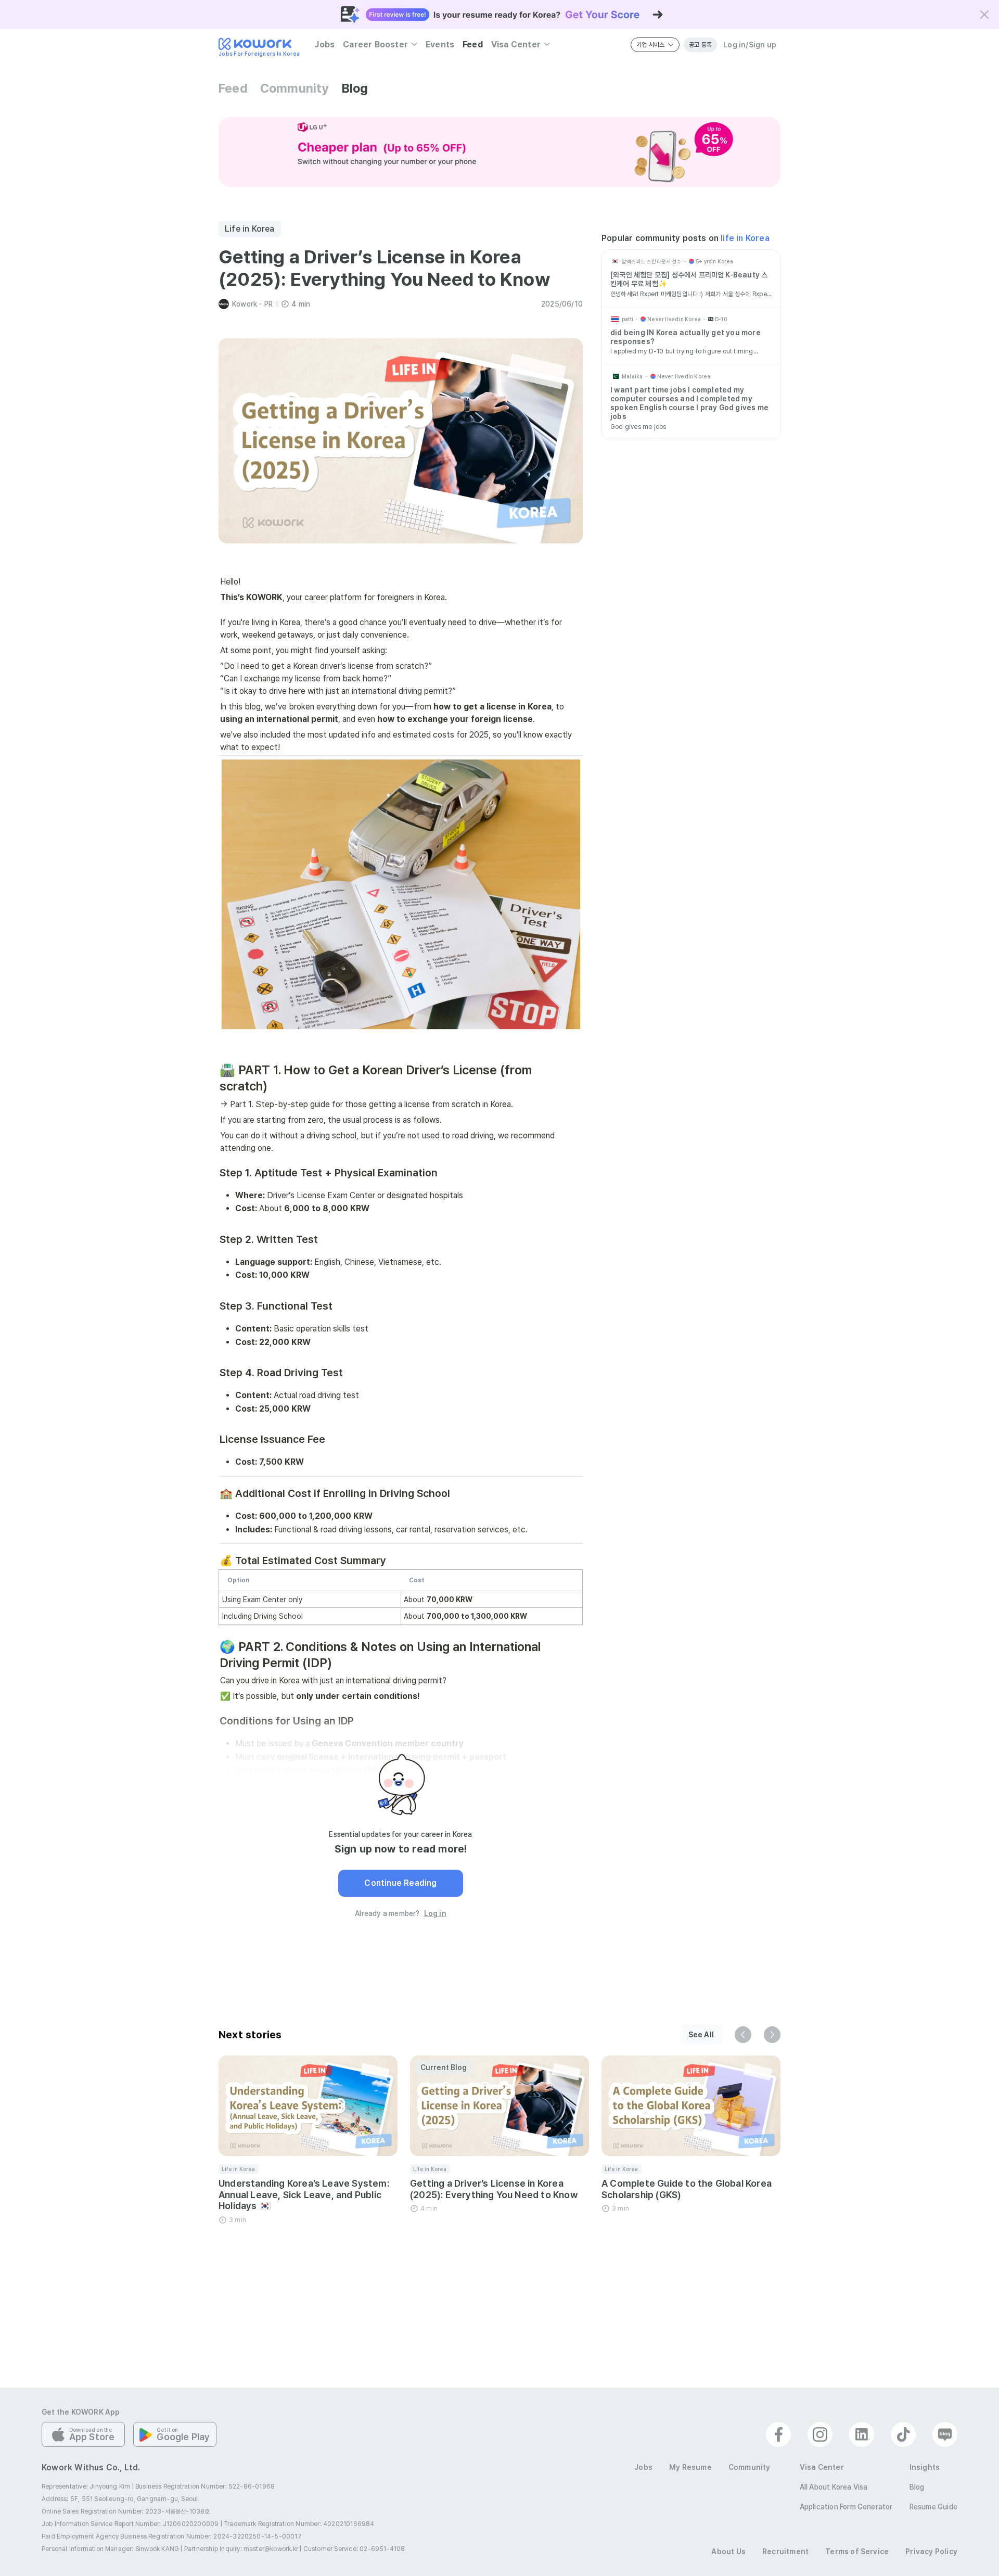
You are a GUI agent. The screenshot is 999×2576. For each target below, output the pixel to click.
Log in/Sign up (750, 45)
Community (295, 88)
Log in (435, 1913)
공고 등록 (700, 45)
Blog (355, 88)
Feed (473, 45)
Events (440, 45)
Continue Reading (400, 1883)
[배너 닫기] (984, 15)
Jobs (324, 45)
